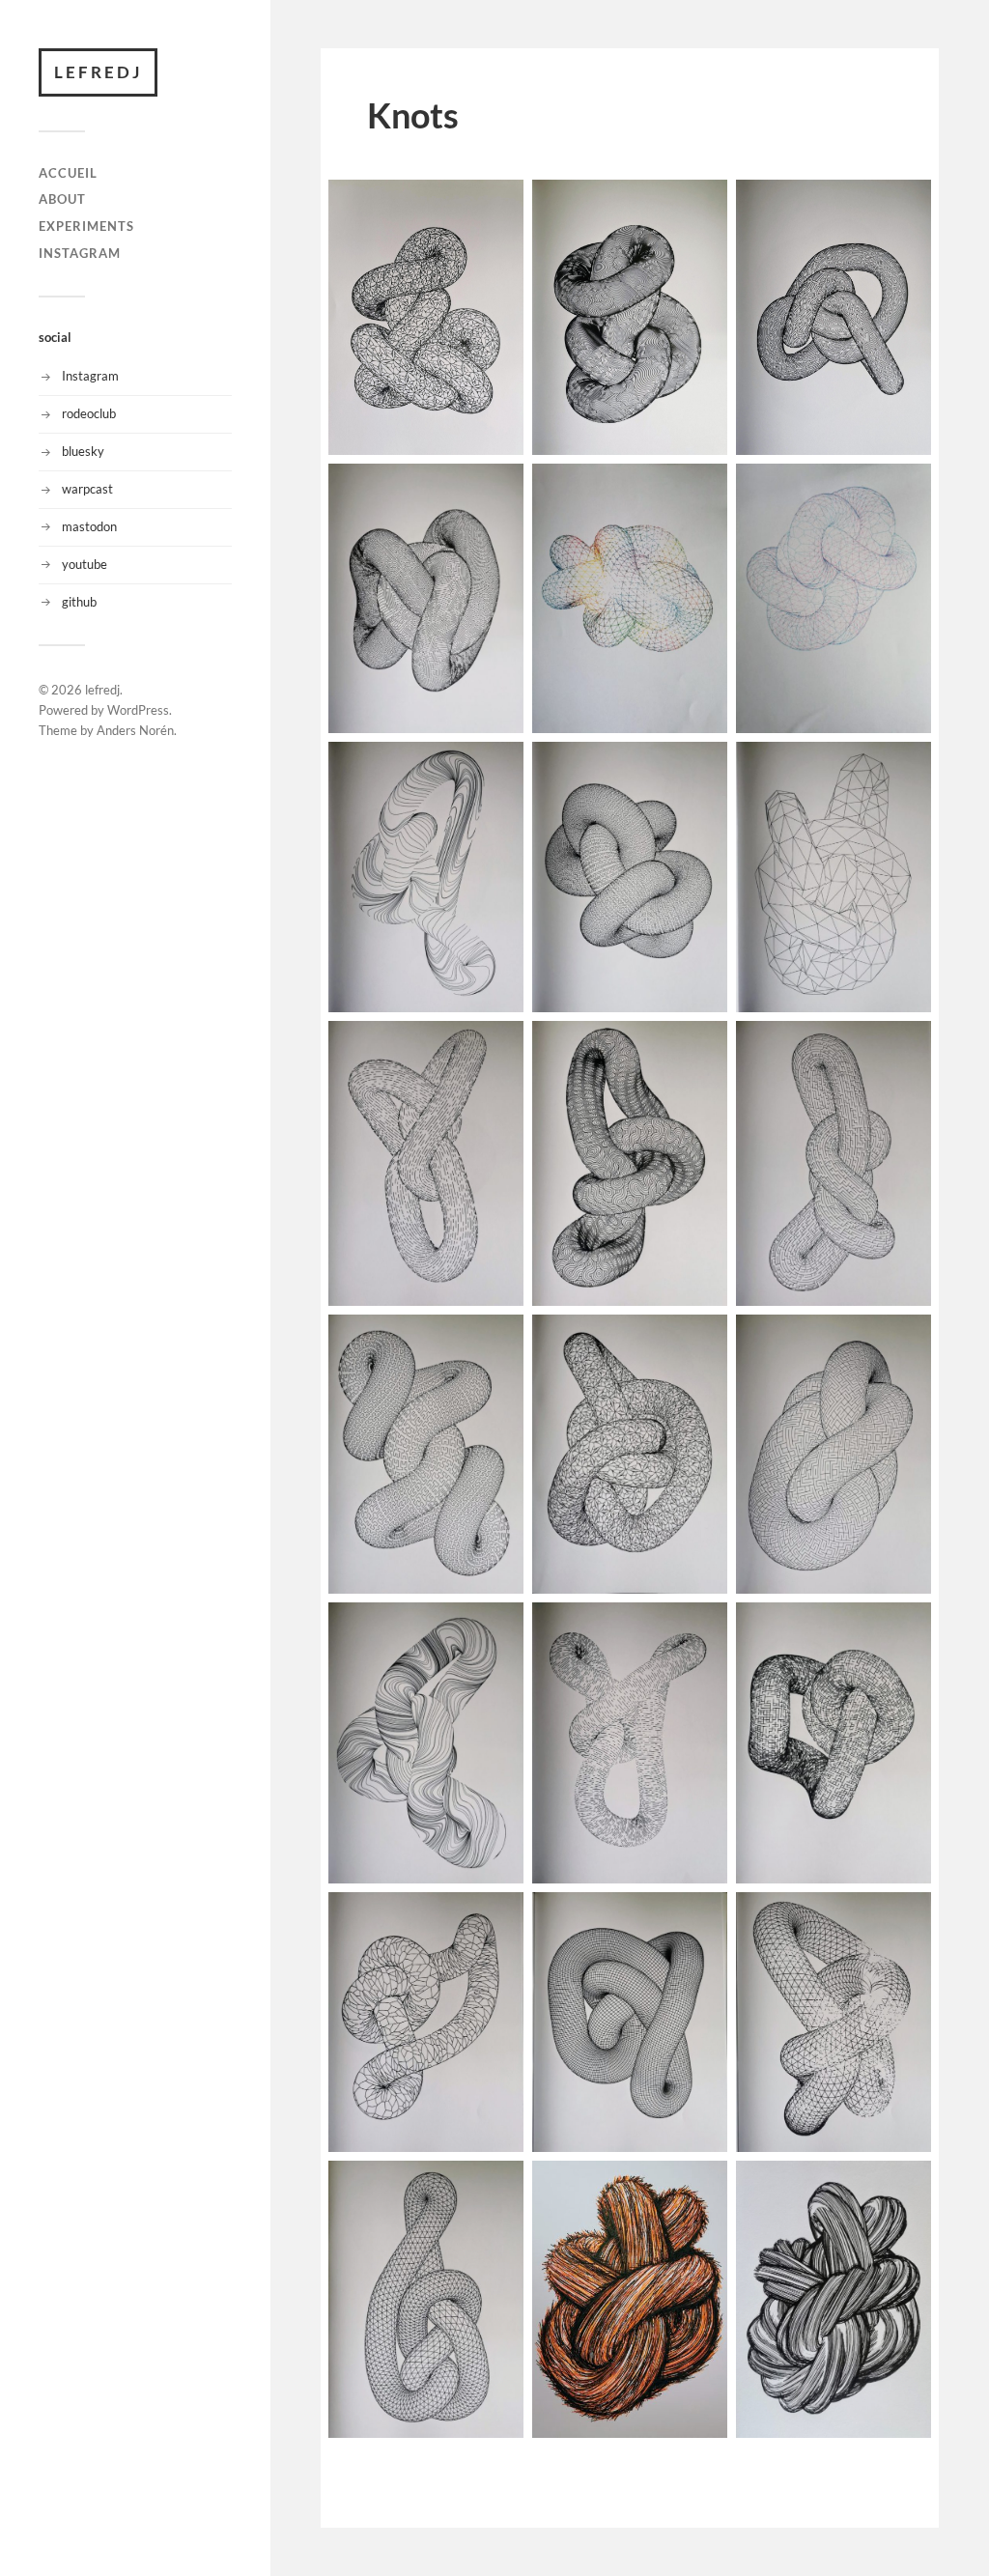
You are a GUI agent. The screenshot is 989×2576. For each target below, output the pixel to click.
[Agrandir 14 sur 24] (702, 1340)
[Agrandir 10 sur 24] (498, 1046)
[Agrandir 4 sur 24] (498, 489)
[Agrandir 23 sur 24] (702, 2186)
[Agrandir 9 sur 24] (906, 767)
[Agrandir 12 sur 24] (906, 1046)
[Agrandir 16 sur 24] (498, 1628)
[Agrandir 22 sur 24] (498, 2186)
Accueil (68, 173)
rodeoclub (89, 413)
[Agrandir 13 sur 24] (498, 1340)
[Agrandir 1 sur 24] (498, 205)
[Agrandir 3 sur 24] (906, 205)
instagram (80, 253)
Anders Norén (135, 730)
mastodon (89, 526)
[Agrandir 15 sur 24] (906, 1340)
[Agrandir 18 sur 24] (906, 1628)
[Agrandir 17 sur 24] (702, 1628)
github (79, 602)
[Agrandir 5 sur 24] (702, 489)
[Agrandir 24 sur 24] (906, 2186)
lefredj (98, 72)
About (62, 199)
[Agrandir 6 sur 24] (906, 489)
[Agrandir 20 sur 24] (702, 1917)
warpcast (87, 489)
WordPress (138, 710)
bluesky (83, 451)
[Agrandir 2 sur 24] (702, 205)
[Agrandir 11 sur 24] (702, 1046)
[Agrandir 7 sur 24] (498, 767)
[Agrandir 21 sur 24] (906, 1917)
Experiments (86, 226)
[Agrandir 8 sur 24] (702, 767)
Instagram (90, 376)
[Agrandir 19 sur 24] (498, 1917)
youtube (85, 564)
